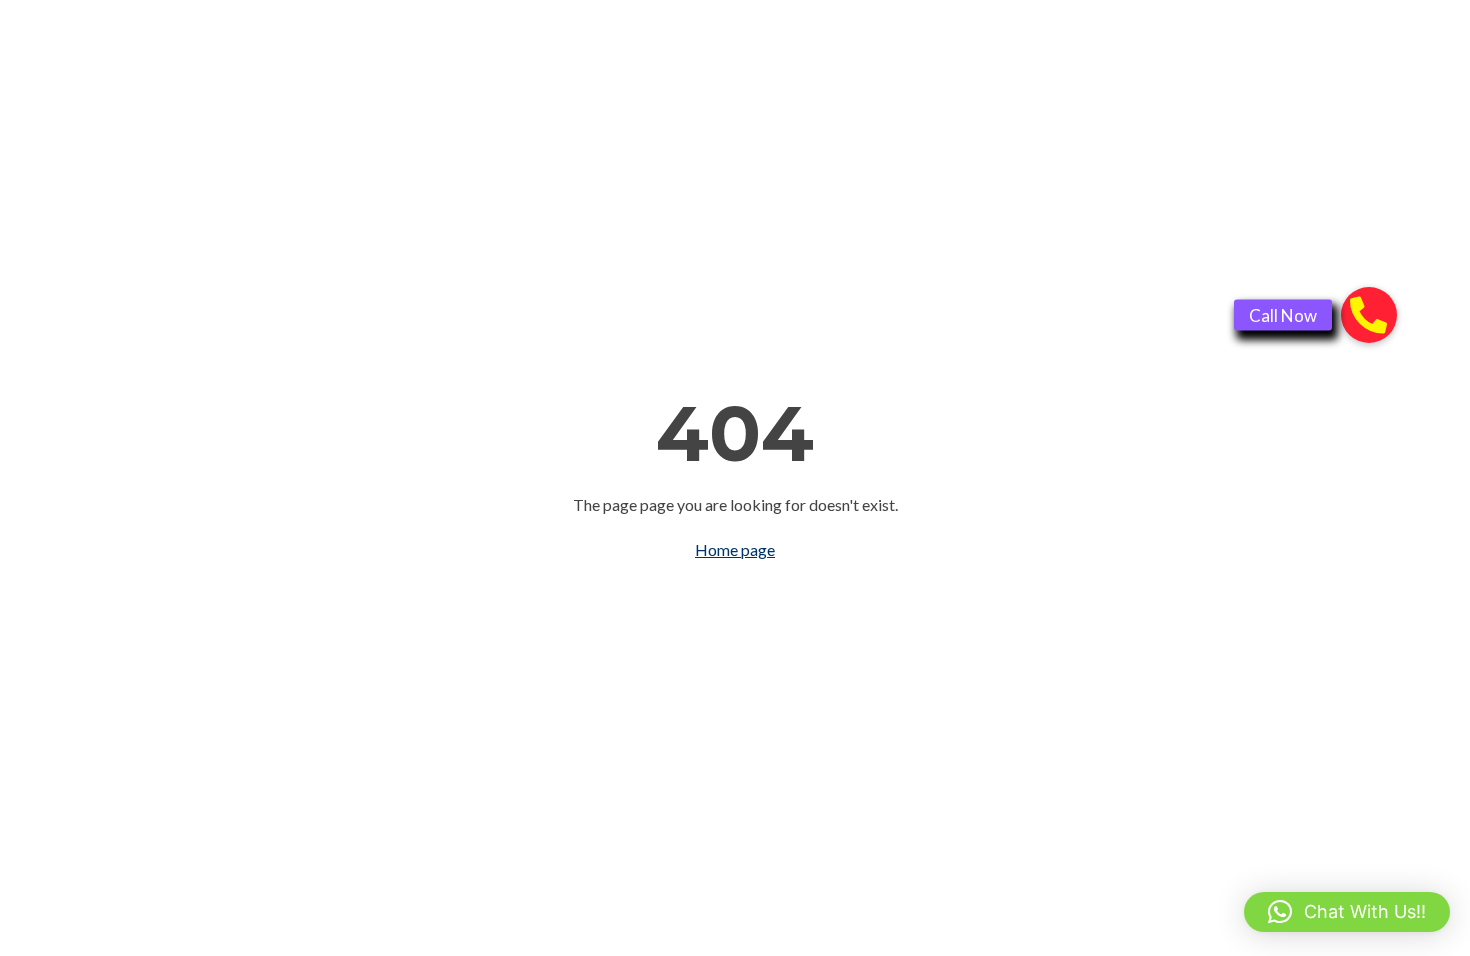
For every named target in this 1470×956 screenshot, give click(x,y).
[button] (1347, 912)
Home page (735, 549)
